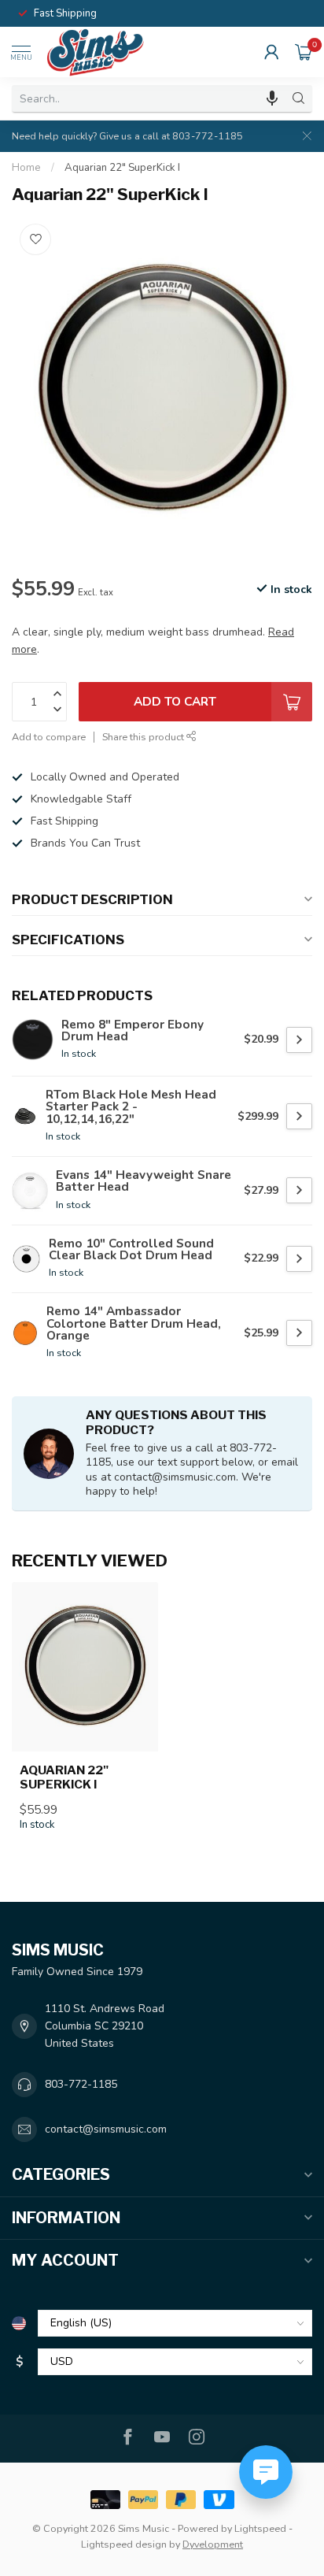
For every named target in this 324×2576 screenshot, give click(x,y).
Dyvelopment (213, 2544)
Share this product (144, 737)
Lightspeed (260, 2528)
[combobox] (149, 98)
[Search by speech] (272, 98)
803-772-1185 (81, 2084)
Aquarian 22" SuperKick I (122, 168)
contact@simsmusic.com (106, 2129)
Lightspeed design (124, 2544)
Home (26, 168)
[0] (304, 52)
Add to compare (49, 737)
